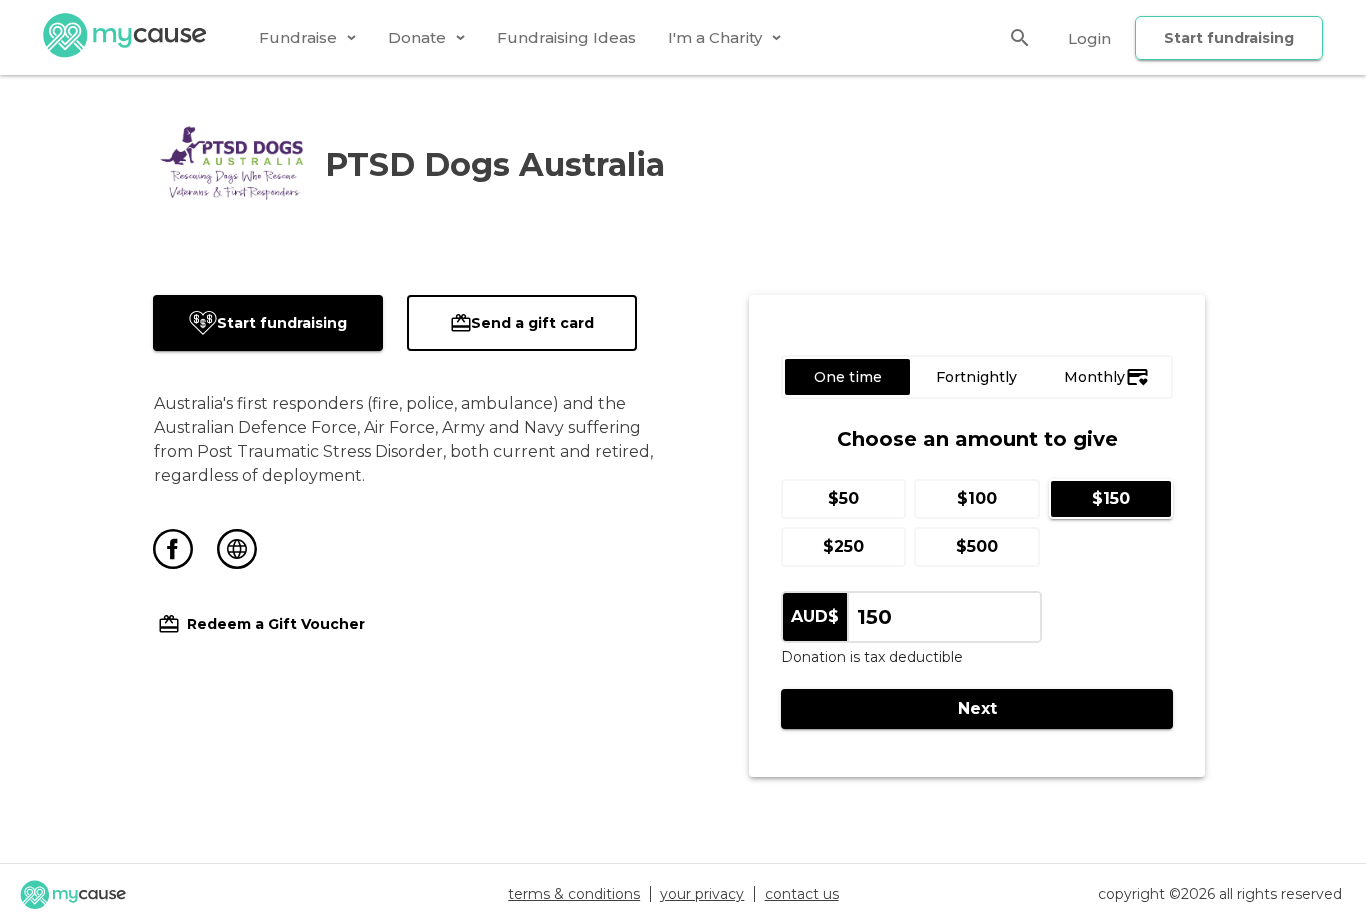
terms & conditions (574, 894)
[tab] (307, 37)
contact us (802, 894)
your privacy (702, 894)
